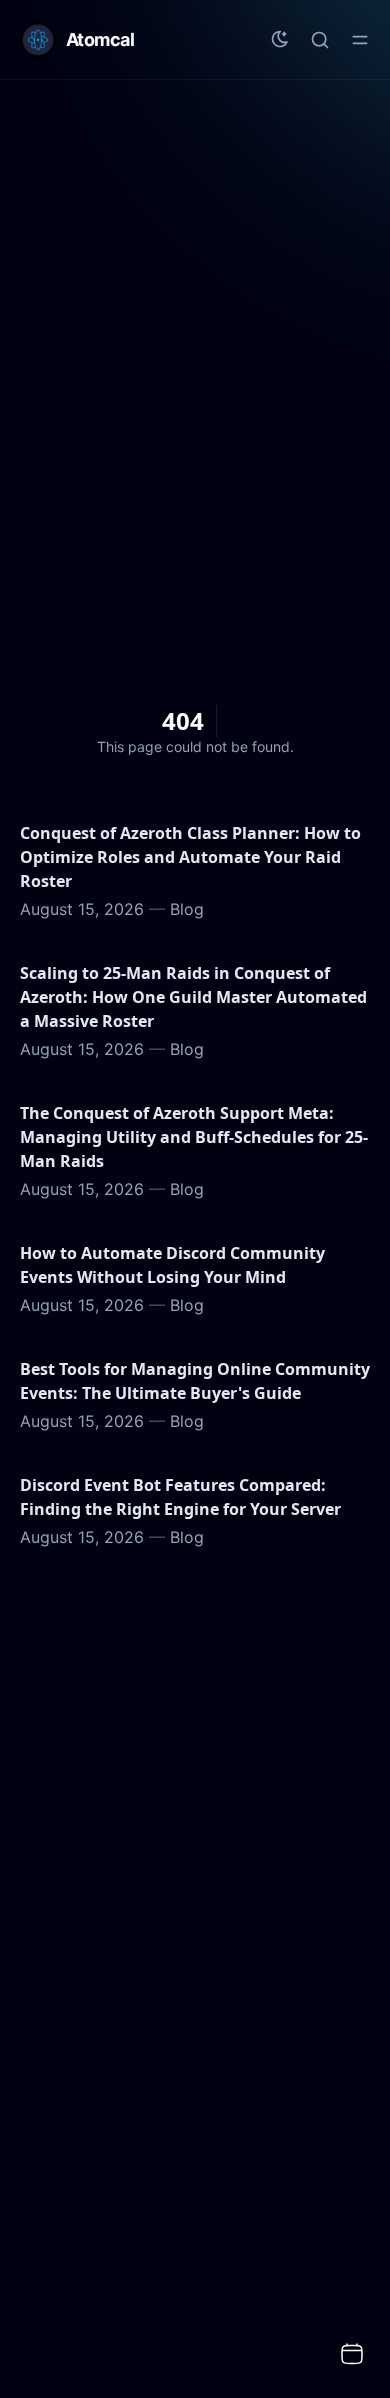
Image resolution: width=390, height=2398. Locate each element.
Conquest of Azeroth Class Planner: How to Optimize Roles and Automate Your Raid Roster (190, 857)
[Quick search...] (320, 40)
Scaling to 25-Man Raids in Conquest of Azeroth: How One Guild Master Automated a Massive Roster (193, 997)
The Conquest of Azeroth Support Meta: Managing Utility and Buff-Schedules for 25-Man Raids (194, 1137)
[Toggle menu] (360, 40)
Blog (187, 909)
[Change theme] (280, 40)
